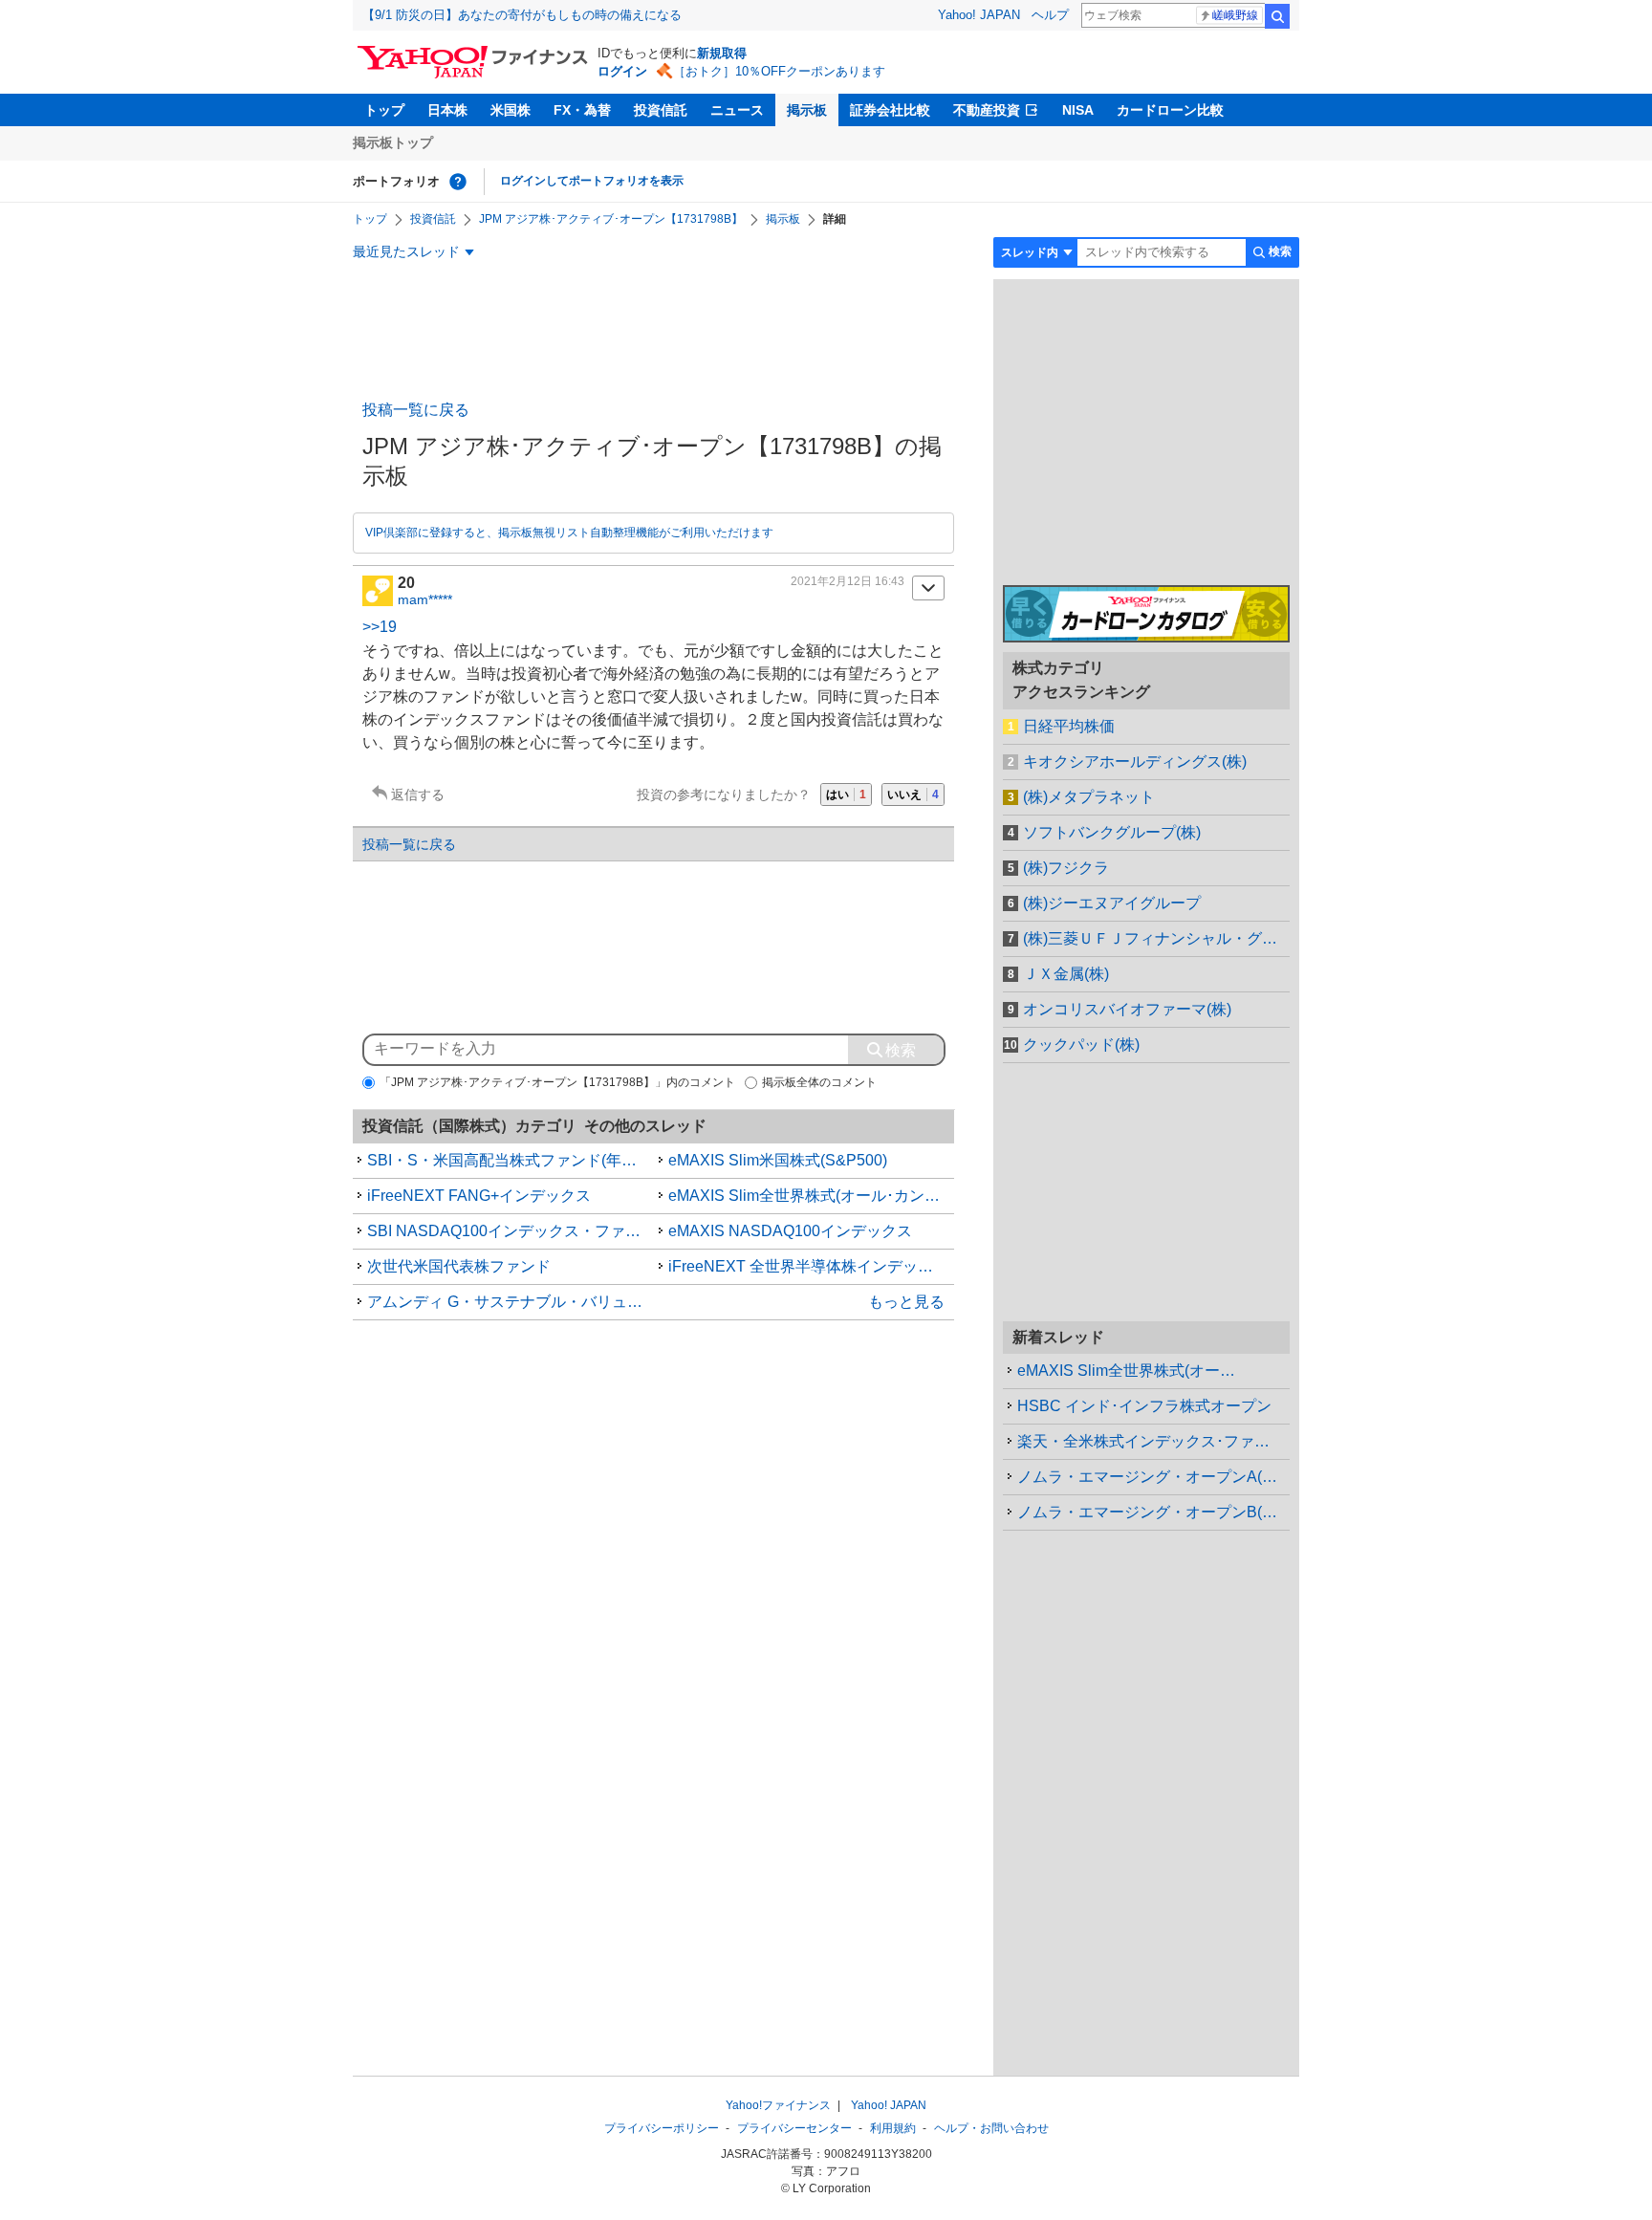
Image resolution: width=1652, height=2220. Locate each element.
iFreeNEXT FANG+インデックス (479, 1196)
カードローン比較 (1170, 110)
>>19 (380, 627)
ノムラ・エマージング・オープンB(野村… (1153, 1512)
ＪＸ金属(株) (1066, 974)
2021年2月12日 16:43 (848, 581)
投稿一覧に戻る (416, 410)
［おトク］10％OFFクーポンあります (779, 71)
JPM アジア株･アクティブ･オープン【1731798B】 (611, 219)
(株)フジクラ (1066, 868)
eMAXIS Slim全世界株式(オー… (1126, 1371)
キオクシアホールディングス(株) (1135, 762)
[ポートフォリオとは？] (458, 182)
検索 (1277, 16)
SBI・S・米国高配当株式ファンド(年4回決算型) (511, 1160)
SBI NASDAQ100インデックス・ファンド (511, 1231)
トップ (384, 110)
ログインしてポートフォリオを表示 (592, 181)
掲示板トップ (393, 142)
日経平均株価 (1069, 726)
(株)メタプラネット (1089, 797)
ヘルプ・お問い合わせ (991, 2128)
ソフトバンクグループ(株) (1112, 832)
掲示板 (807, 110)
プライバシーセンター (794, 2128)
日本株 (447, 110)
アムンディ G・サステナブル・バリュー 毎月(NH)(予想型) (511, 1302)
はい (846, 794)
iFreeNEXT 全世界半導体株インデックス (808, 1266)
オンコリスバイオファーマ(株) (1127, 1009)
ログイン (622, 71)
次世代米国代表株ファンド (459, 1266)
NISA (1078, 110)
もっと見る (906, 1302)
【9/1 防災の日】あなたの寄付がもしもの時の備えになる (522, 15)
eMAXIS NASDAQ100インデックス (790, 1231)
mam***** (425, 599)
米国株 (511, 110)
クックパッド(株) (1081, 1045)
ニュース (737, 110)
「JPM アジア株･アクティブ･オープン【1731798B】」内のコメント (557, 1082)
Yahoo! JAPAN (979, 15)
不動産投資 (987, 110)
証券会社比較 (890, 110)
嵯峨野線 (1235, 15)
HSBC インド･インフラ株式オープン (1144, 1406)
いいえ (913, 794)
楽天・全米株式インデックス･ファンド (1151, 1441)
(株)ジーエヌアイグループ (1112, 903)
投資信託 (661, 110)
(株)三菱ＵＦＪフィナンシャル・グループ (1156, 938)
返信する (418, 794)
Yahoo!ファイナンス (778, 2105)
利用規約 (893, 2128)
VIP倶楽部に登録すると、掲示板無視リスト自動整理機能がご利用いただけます (569, 533)
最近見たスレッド (406, 251)
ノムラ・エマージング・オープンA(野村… (1153, 1477)
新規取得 (722, 53)
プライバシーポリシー (662, 2128)
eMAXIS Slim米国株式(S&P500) (778, 1160)
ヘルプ (1050, 15)
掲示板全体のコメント (819, 1082)
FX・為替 (582, 110)
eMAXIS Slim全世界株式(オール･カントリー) (812, 1196)
